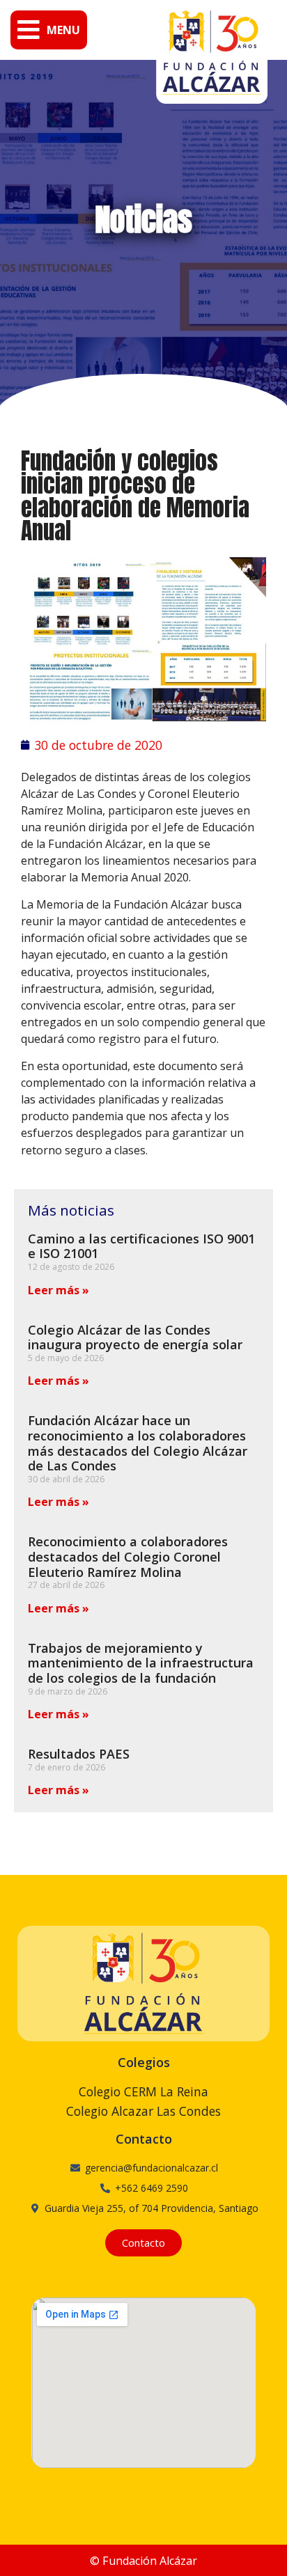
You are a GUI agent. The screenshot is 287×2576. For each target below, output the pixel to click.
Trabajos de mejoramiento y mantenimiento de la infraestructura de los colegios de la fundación (141, 1663)
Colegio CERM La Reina (143, 2091)
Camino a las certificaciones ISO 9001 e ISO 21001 (141, 1246)
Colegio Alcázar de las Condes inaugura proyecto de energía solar (135, 1337)
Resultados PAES (79, 1754)
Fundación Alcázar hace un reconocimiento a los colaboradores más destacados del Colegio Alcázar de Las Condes (138, 1443)
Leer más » (59, 1290)
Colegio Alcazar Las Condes (143, 2111)
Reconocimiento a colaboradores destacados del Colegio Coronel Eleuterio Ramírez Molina (128, 1556)
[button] (49, 30)
